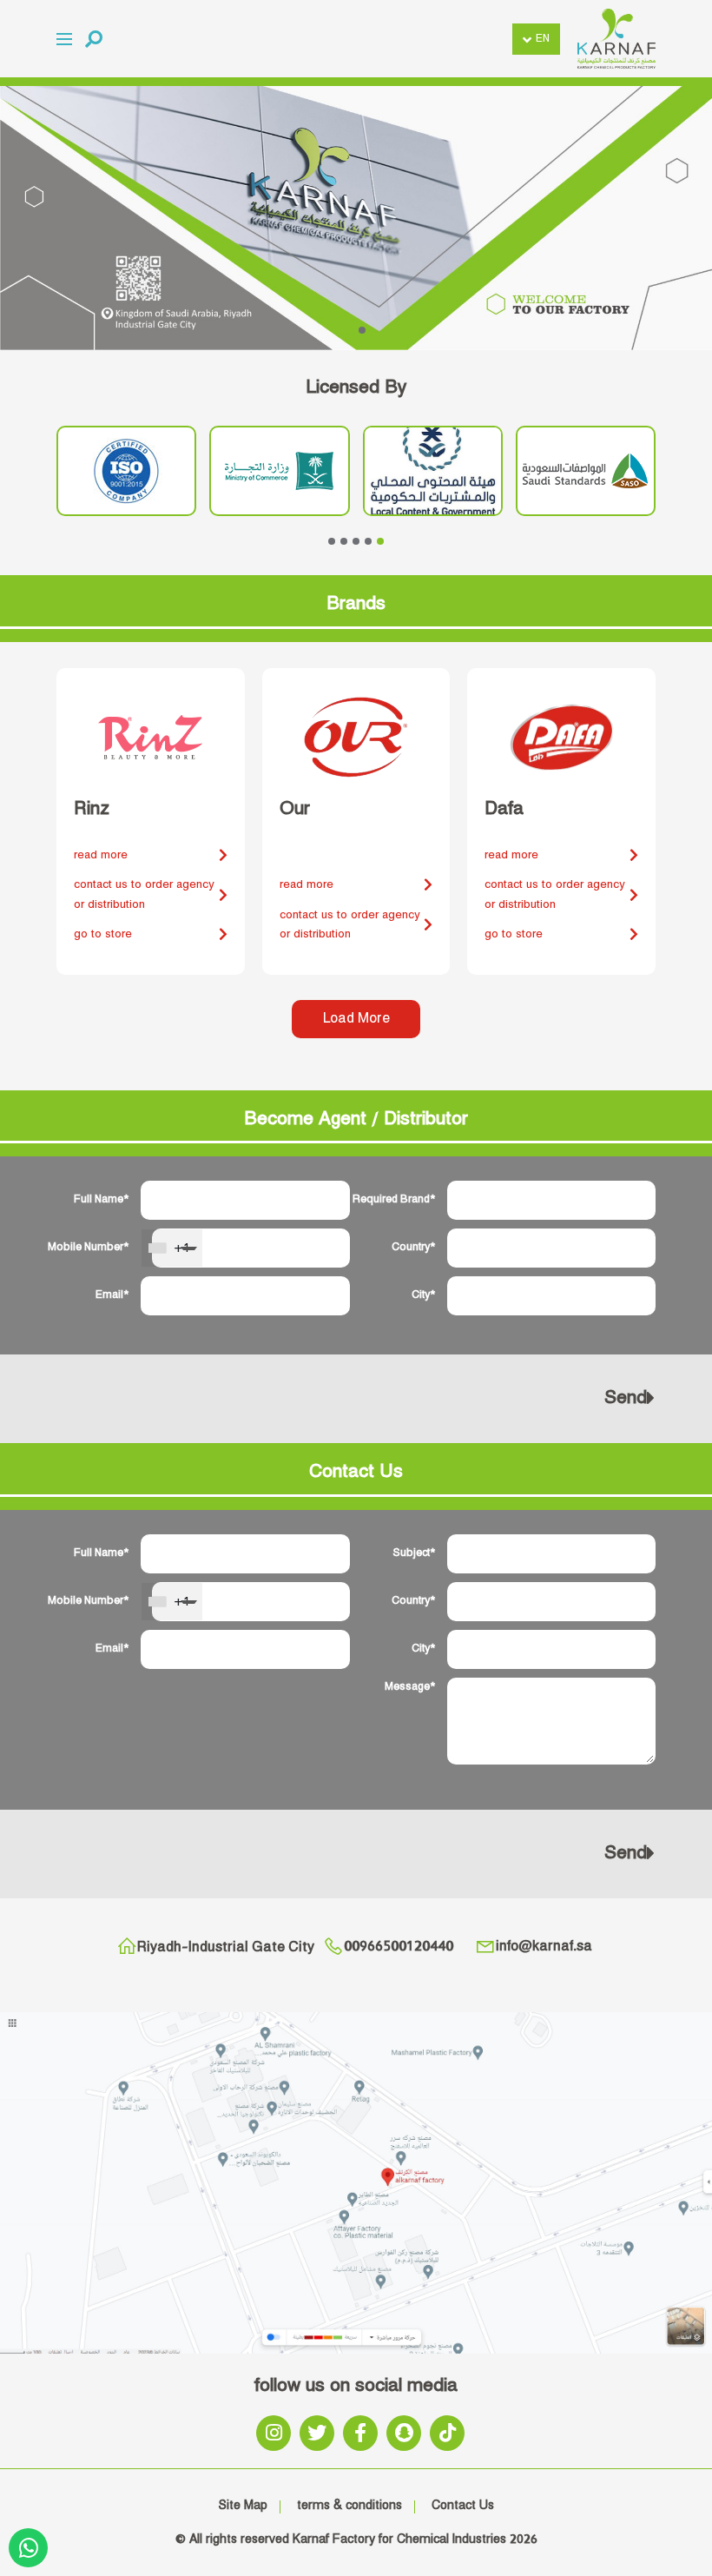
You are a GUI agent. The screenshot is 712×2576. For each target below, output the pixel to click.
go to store (103, 934)
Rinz (92, 809)
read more (101, 855)
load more (356, 1019)
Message (407, 1687)
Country (411, 1601)
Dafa (504, 809)
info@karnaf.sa (544, 1947)
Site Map (243, 2506)
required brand (402, 1199)
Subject (411, 1553)
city (421, 1295)
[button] (94, 39)
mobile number (96, 1247)
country (411, 1247)
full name (99, 1553)
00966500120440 (399, 1947)
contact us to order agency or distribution (144, 894)
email (109, 1295)
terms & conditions (349, 2506)
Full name (99, 1199)
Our (295, 809)
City (421, 1649)
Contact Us (463, 2506)
